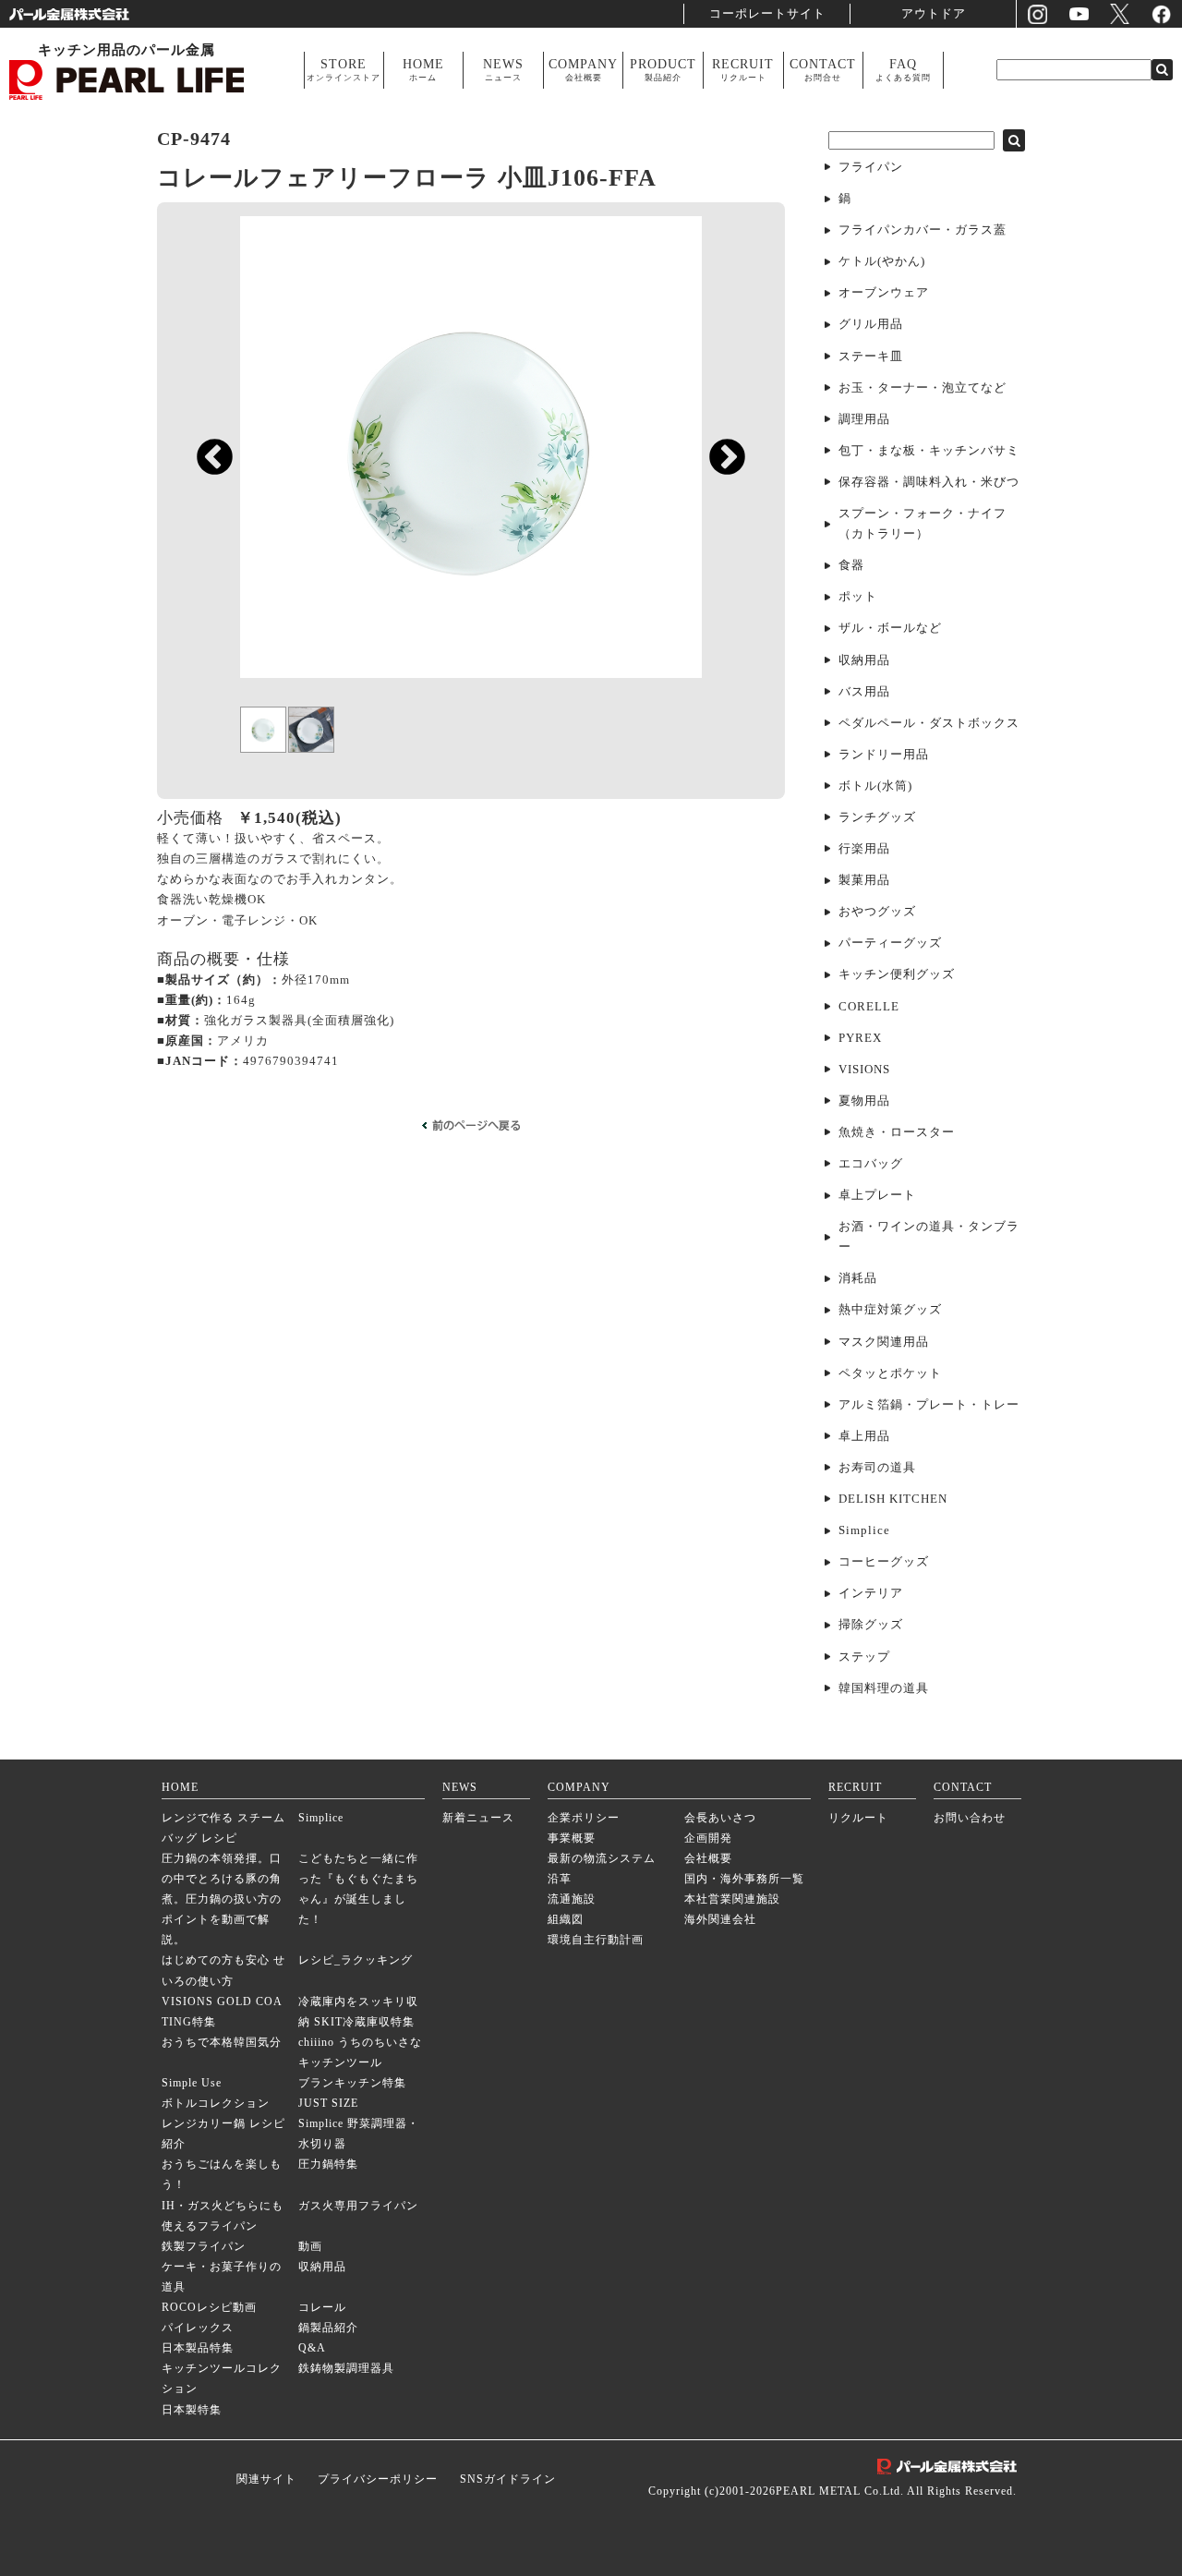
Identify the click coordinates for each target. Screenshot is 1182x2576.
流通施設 (572, 1899)
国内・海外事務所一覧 (744, 1879)
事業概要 (572, 1838)
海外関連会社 (720, 1920)
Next (718, 449)
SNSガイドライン (508, 2479)
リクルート (858, 1818)
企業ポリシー (584, 1818)
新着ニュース (478, 1818)
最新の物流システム (602, 1859)
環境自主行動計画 (596, 1940)
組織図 (566, 1920)
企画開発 (708, 1838)
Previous (205, 449)
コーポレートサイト (767, 13)
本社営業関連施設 (732, 1899)
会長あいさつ (720, 1818)
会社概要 (708, 1859)
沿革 (560, 1879)
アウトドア (934, 13)
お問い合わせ (970, 1818)
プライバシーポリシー (378, 2479)
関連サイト (266, 2479)
